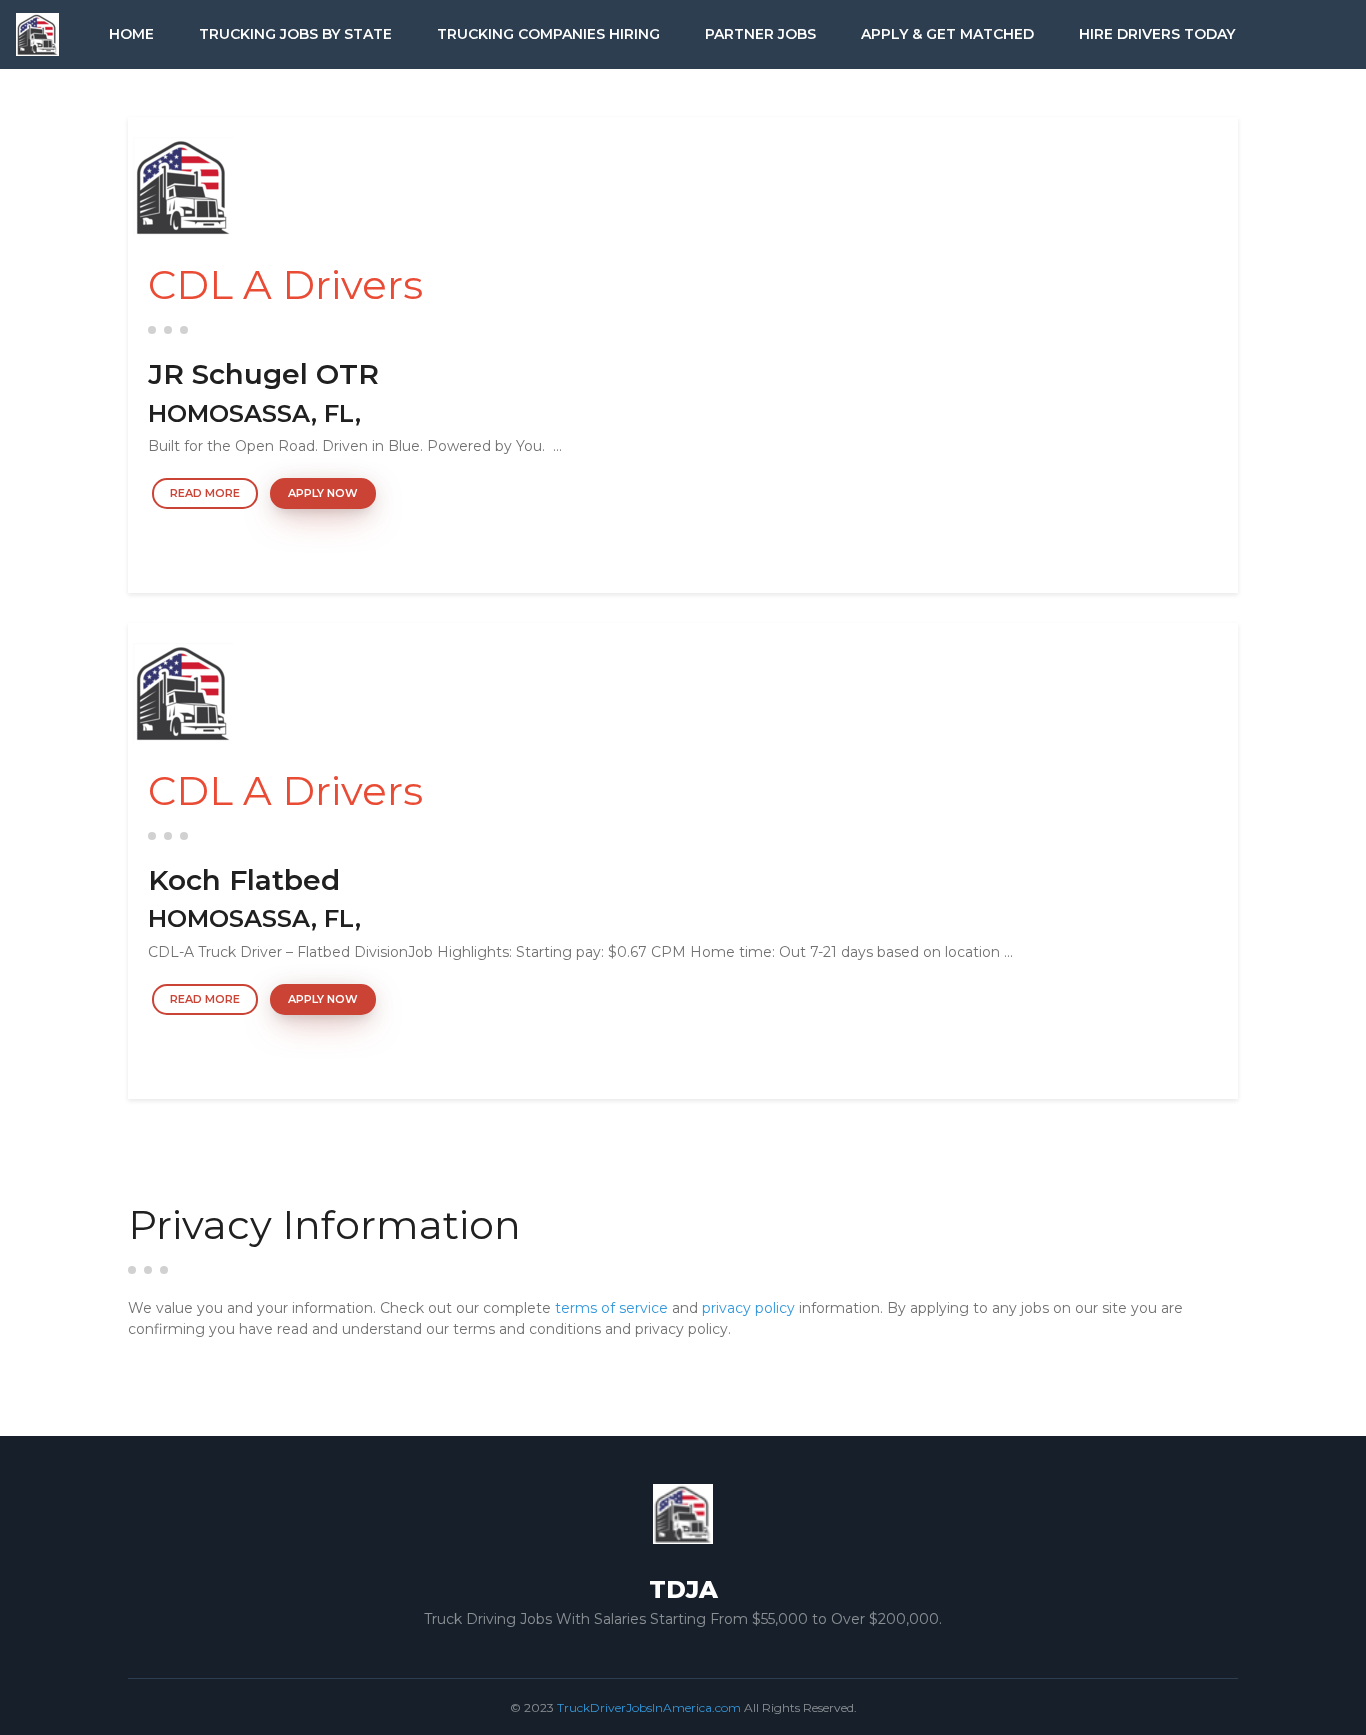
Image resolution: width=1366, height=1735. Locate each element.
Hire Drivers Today (1157, 34)
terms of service (611, 1308)
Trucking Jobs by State (295, 34)
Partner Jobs (760, 34)
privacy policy (748, 1308)
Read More (205, 493)
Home (131, 34)
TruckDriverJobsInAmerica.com (649, 1707)
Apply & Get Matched (947, 34)
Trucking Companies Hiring (548, 34)
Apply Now (323, 493)
